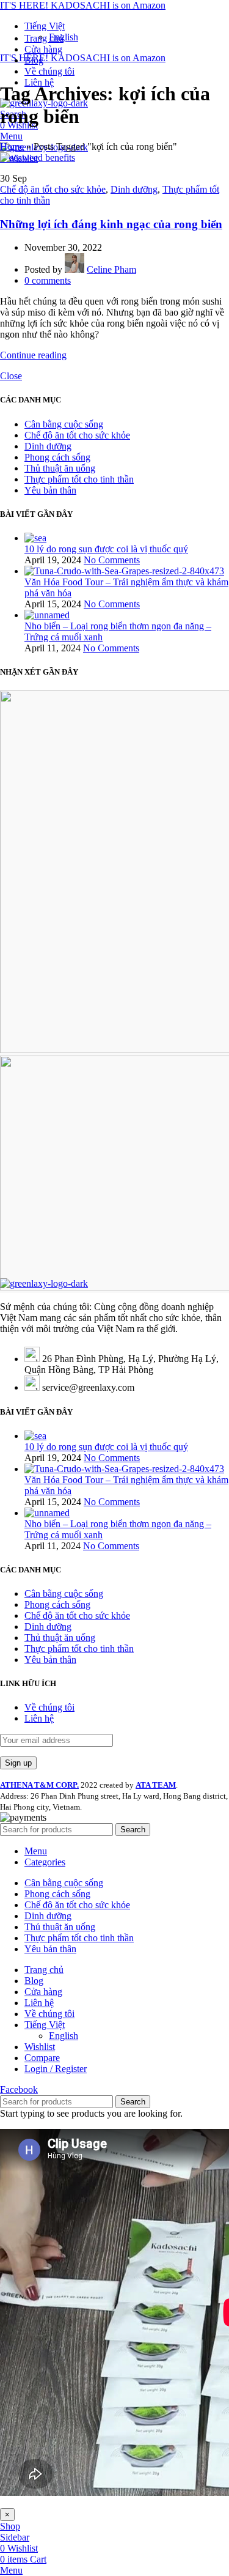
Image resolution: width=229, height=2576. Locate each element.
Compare (42, 2058)
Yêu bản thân (50, 490)
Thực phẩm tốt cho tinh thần (79, 479)
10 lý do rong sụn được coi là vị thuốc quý (106, 549)
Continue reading (33, 355)
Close (11, 376)
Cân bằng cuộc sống (64, 424)
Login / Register (56, 2069)
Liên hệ (39, 1718)
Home (12, 146)
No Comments (112, 560)
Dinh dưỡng (134, 189)
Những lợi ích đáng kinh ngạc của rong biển (111, 224)
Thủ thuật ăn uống (60, 468)
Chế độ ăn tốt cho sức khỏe (53, 189)
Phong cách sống (57, 457)
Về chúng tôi (49, 1707)
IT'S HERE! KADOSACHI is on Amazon (83, 5)
